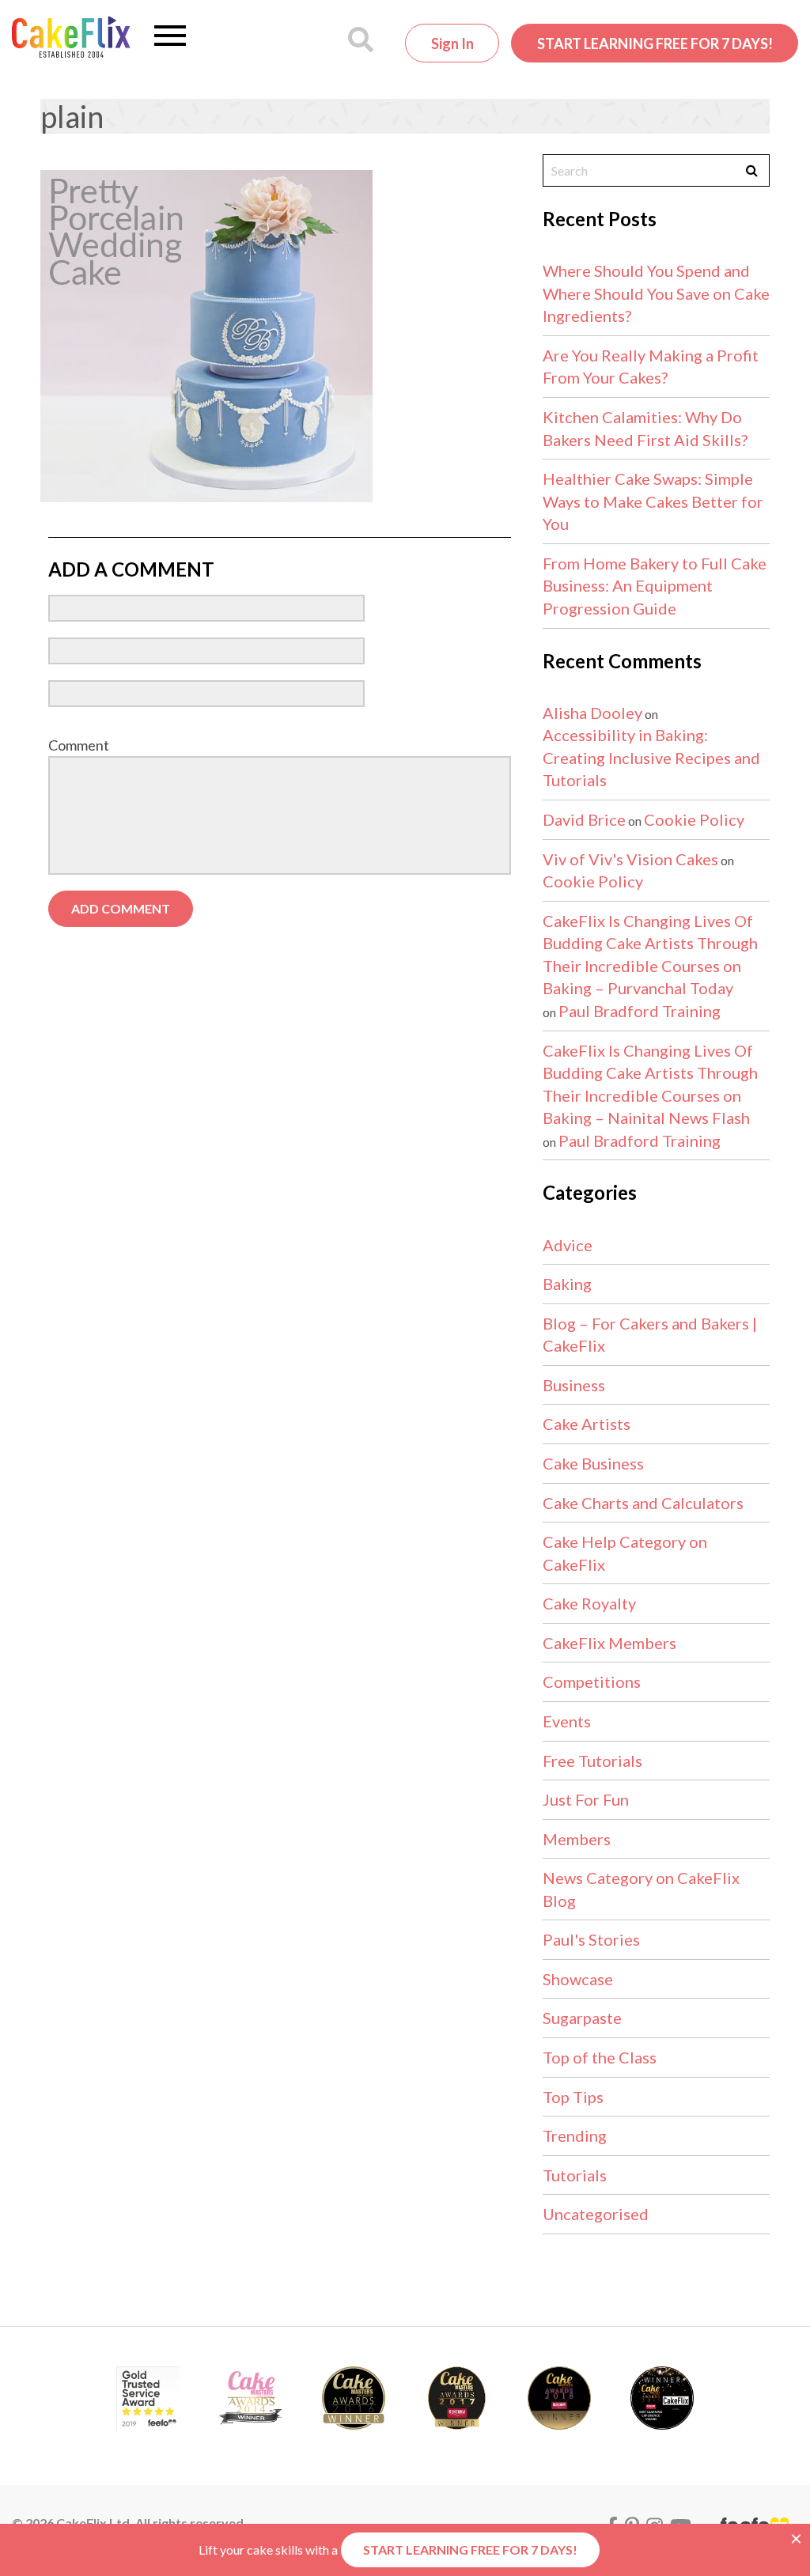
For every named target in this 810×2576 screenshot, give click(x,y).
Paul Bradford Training (640, 1011)
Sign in (452, 44)
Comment (79, 745)
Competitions (592, 1681)
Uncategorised (596, 2214)
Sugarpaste (582, 2018)
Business (574, 1385)
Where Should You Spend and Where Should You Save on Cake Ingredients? (656, 293)
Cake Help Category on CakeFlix (625, 1553)
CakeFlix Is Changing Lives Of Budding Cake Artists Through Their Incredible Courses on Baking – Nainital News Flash (650, 1084)
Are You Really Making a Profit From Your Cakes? (651, 367)
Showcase (578, 1979)
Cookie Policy (694, 819)
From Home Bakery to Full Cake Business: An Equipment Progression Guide (655, 586)
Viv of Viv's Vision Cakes (630, 859)
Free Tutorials (592, 1761)
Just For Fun (586, 1799)
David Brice (584, 819)
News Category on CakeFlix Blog (641, 1889)
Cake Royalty (589, 1603)
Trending (575, 2135)
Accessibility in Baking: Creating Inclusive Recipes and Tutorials (651, 757)
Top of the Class (600, 2057)
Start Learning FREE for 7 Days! (655, 44)
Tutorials (575, 2175)
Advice (568, 1245)
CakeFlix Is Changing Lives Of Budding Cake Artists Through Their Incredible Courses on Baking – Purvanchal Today (650, 955)
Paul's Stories (591, 1939)
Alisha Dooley (592, 713)
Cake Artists (587, 1424)
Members (577, 1839)
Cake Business (593, 1463)
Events (567, 1721)
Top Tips (573, 2097)
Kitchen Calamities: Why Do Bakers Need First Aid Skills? (645, 428)
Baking (567, 1284)
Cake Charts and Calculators (643, 1503)
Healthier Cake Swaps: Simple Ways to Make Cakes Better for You (653, 501)
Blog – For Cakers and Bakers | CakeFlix (650, 1335)
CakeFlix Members (609, 1643)
